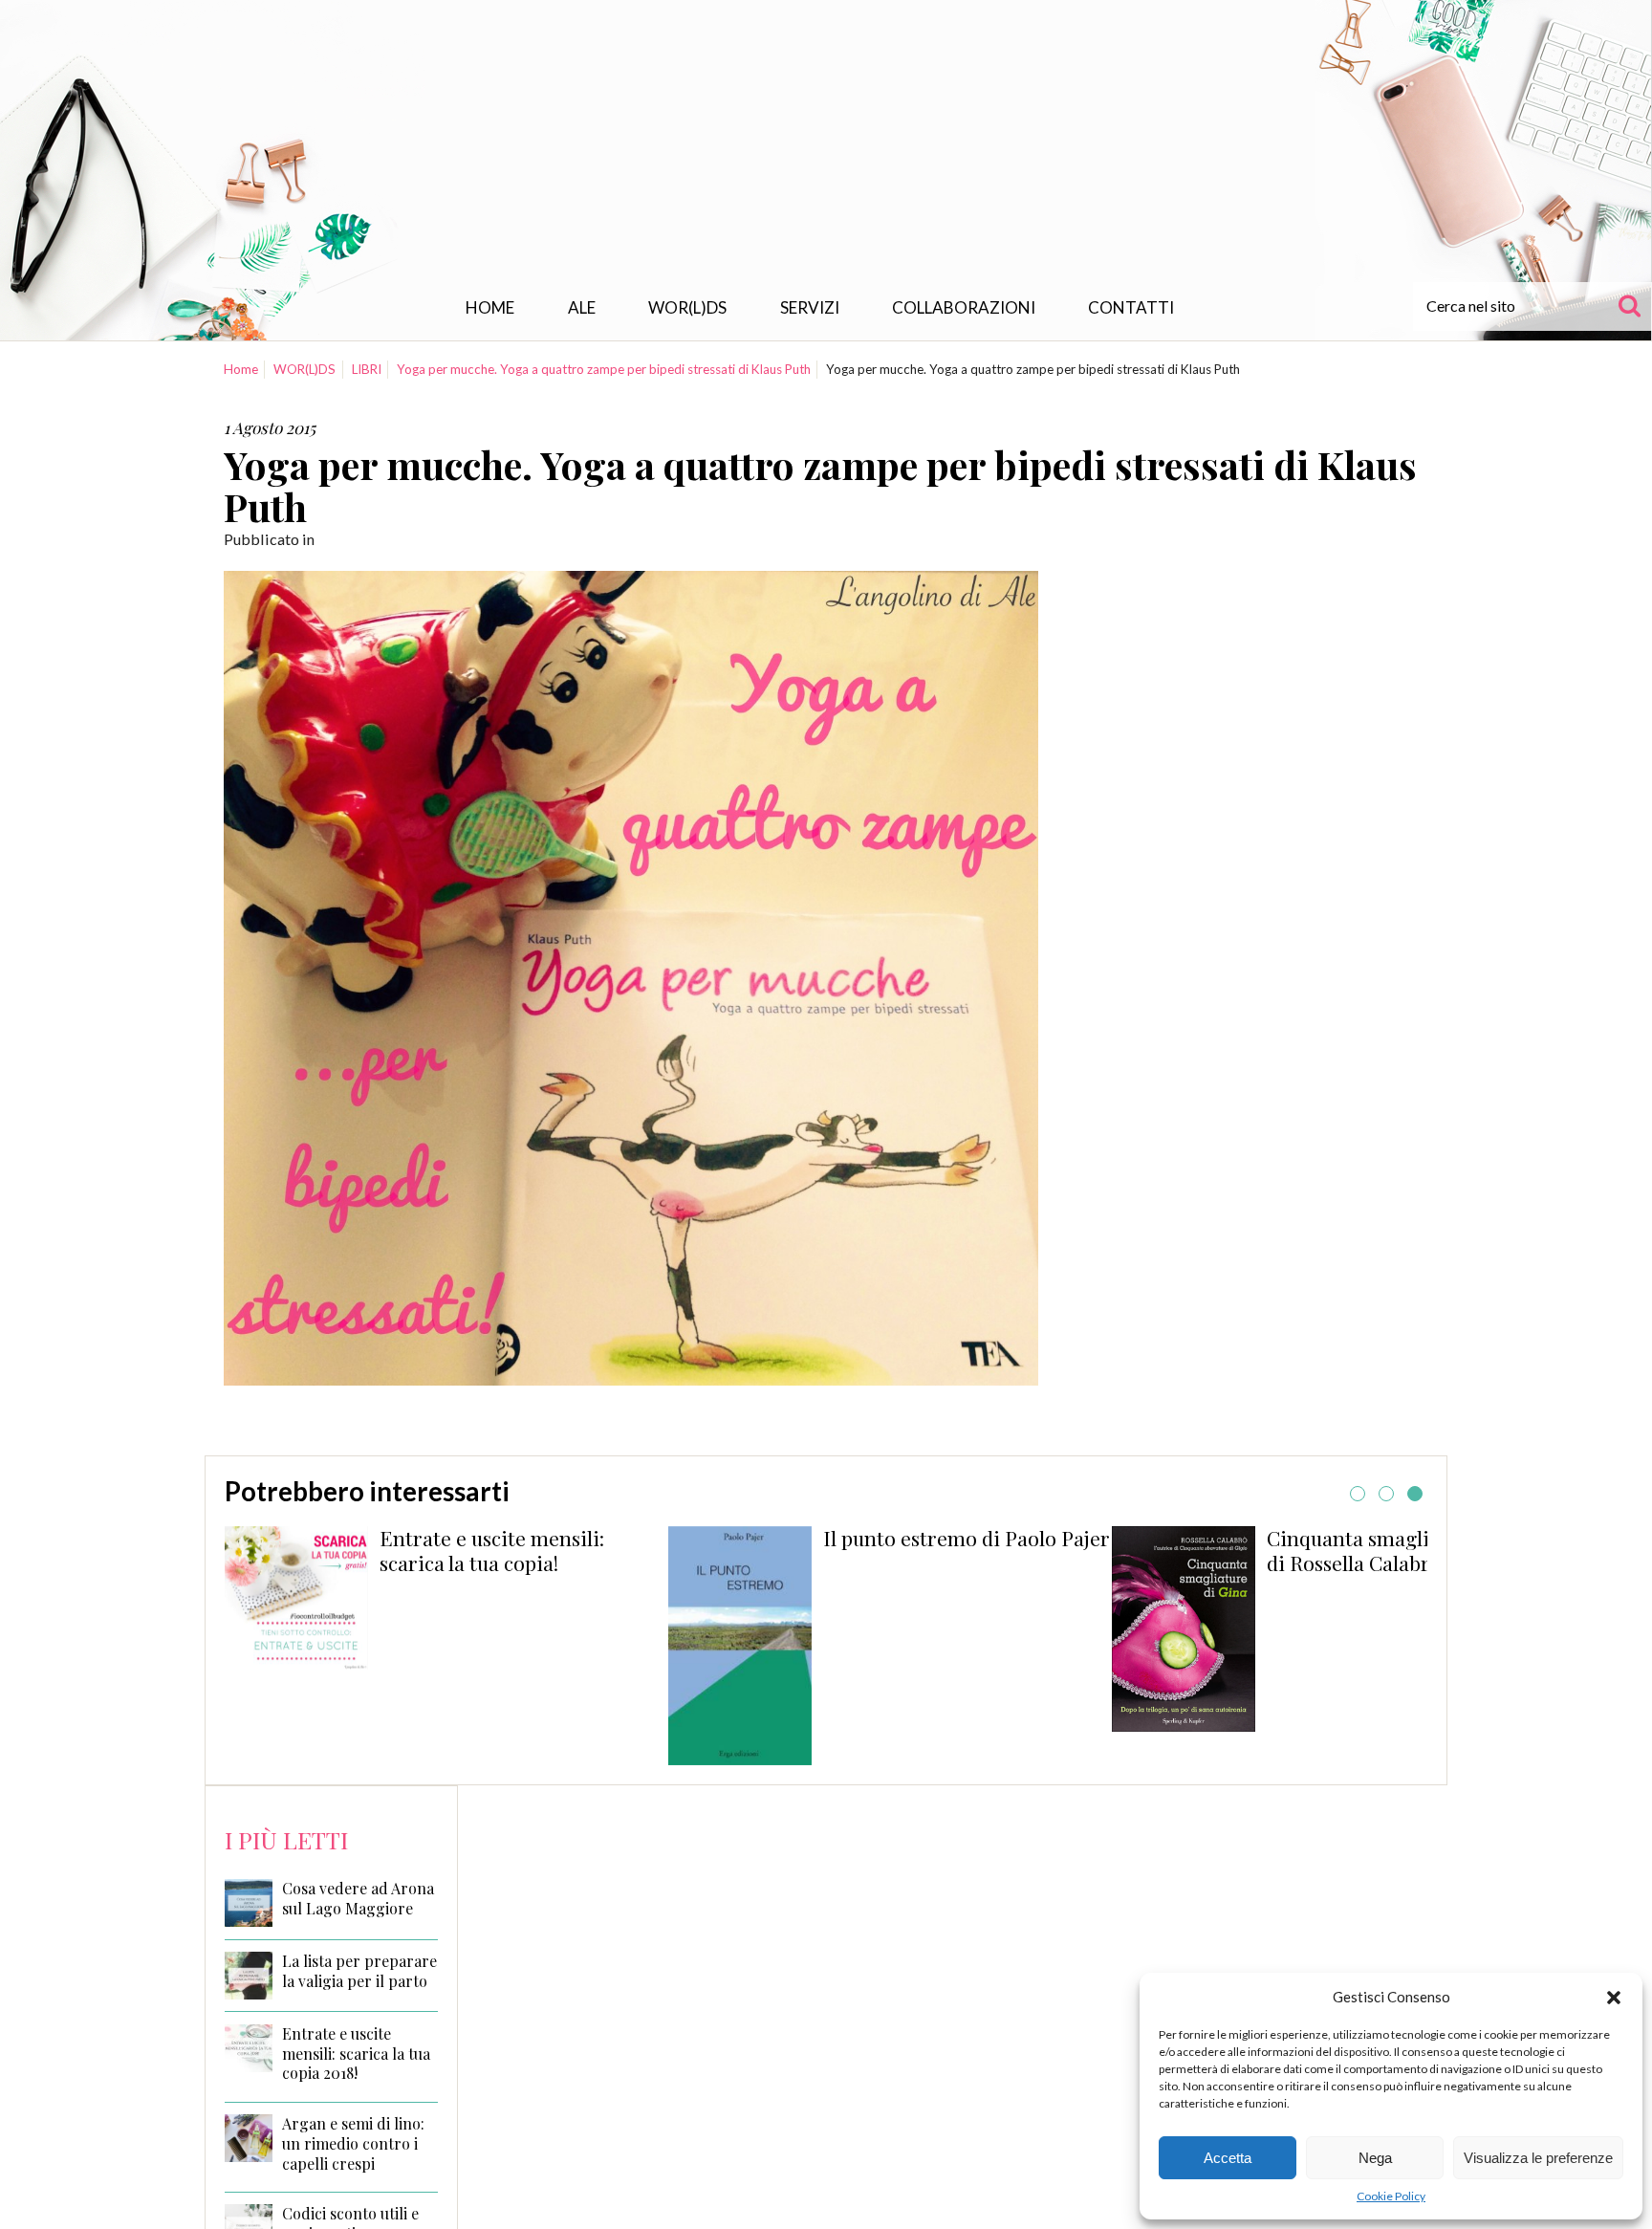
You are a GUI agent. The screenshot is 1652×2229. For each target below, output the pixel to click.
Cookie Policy (1391, 2196)
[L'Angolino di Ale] (826, 147)
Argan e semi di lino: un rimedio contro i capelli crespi (353, 2144)
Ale (582, 307)
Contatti (1131, 307)
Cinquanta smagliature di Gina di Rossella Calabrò (988, 1550)
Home (490, 307)
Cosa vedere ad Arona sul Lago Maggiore (358, 1899)
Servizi (810, 307)
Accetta (1228, 2158)
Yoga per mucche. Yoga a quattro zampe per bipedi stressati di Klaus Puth (604, 369)
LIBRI (367, 369)
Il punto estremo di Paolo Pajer (546, 1538)
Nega (1375, 2158)
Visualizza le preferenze (1538, 2158)
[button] (1614, 1998)
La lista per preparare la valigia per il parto (359, 1971)
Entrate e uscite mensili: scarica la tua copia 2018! (356, 2054)
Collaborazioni (964, 307)
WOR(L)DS (687, 307)
